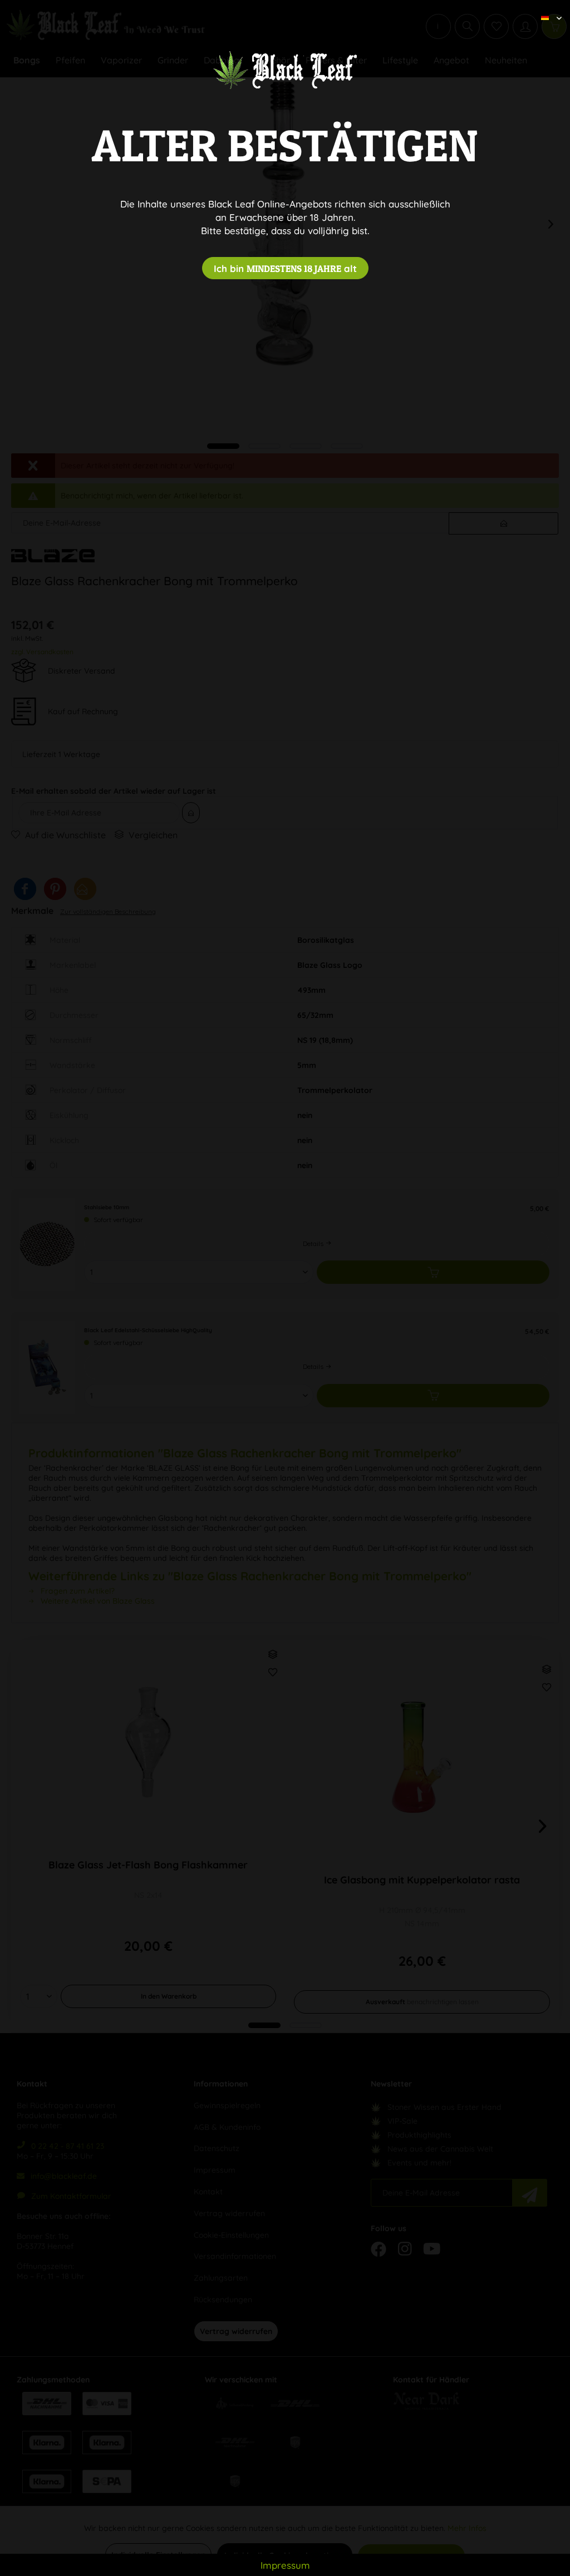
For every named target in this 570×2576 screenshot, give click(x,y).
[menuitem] (547, 8)
